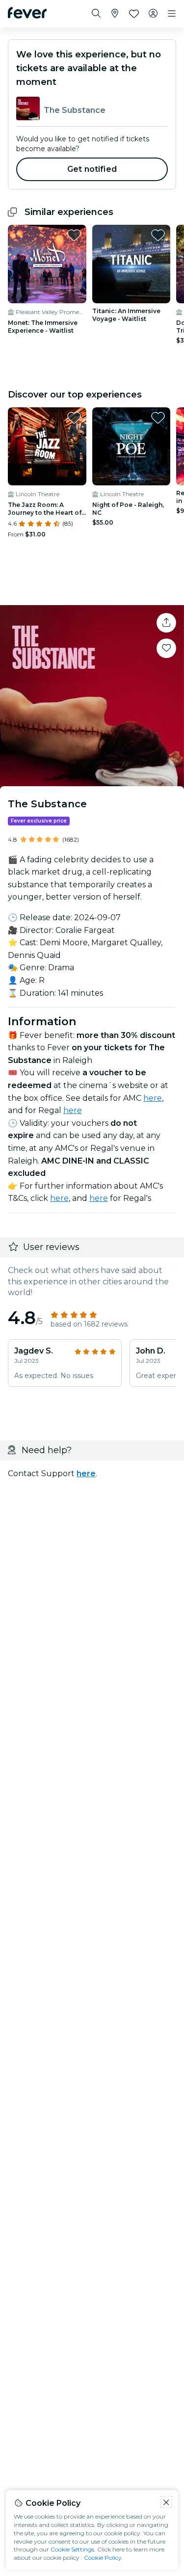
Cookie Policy (103, 2558)
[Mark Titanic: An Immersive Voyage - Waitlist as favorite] (158, 235)
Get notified (92, 169)
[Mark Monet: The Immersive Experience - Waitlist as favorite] (74, 235)
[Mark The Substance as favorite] (166, 648)
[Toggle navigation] (172, 14)
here (153, 1098)
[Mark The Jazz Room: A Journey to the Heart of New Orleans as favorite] (74, 418)
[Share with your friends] (166, 623)
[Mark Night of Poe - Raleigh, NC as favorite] (158, 418)
